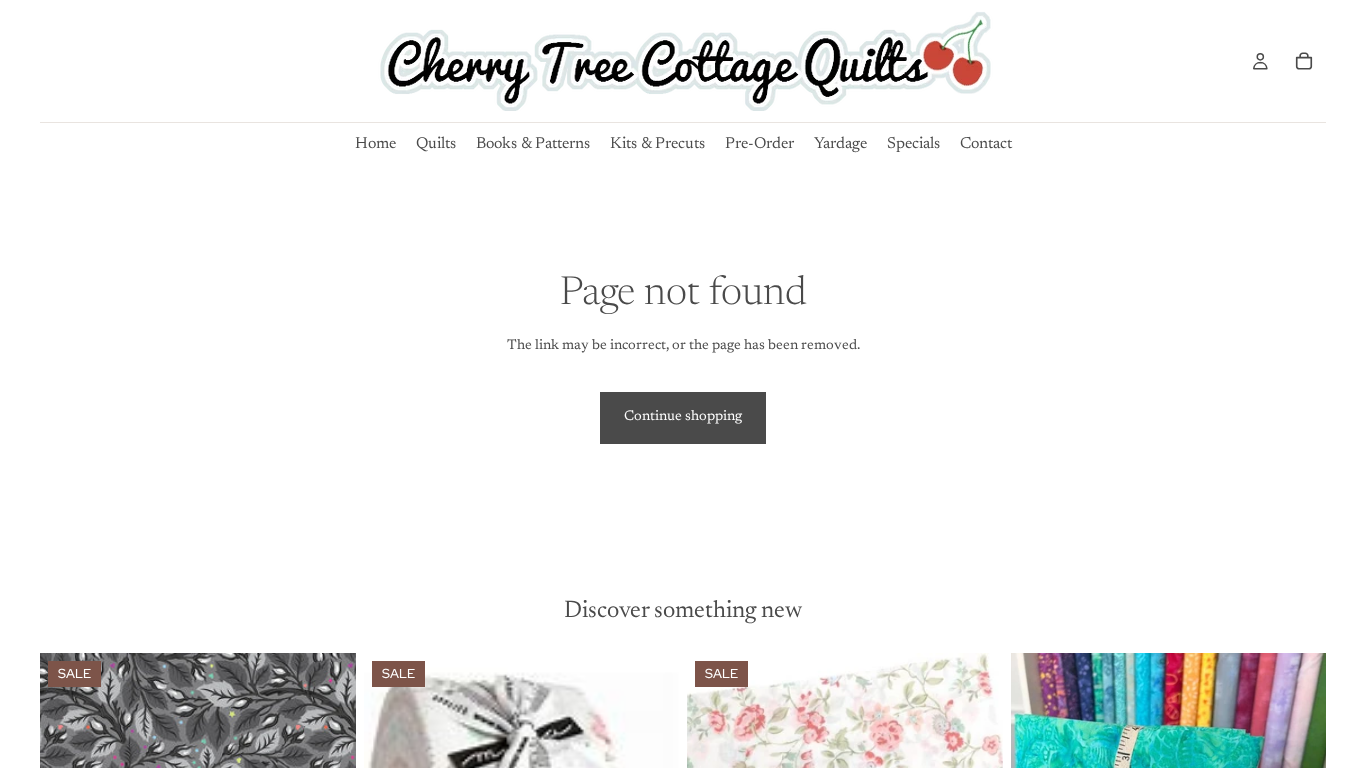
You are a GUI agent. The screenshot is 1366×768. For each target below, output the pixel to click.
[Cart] (1304, 61)
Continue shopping (683, 417)
